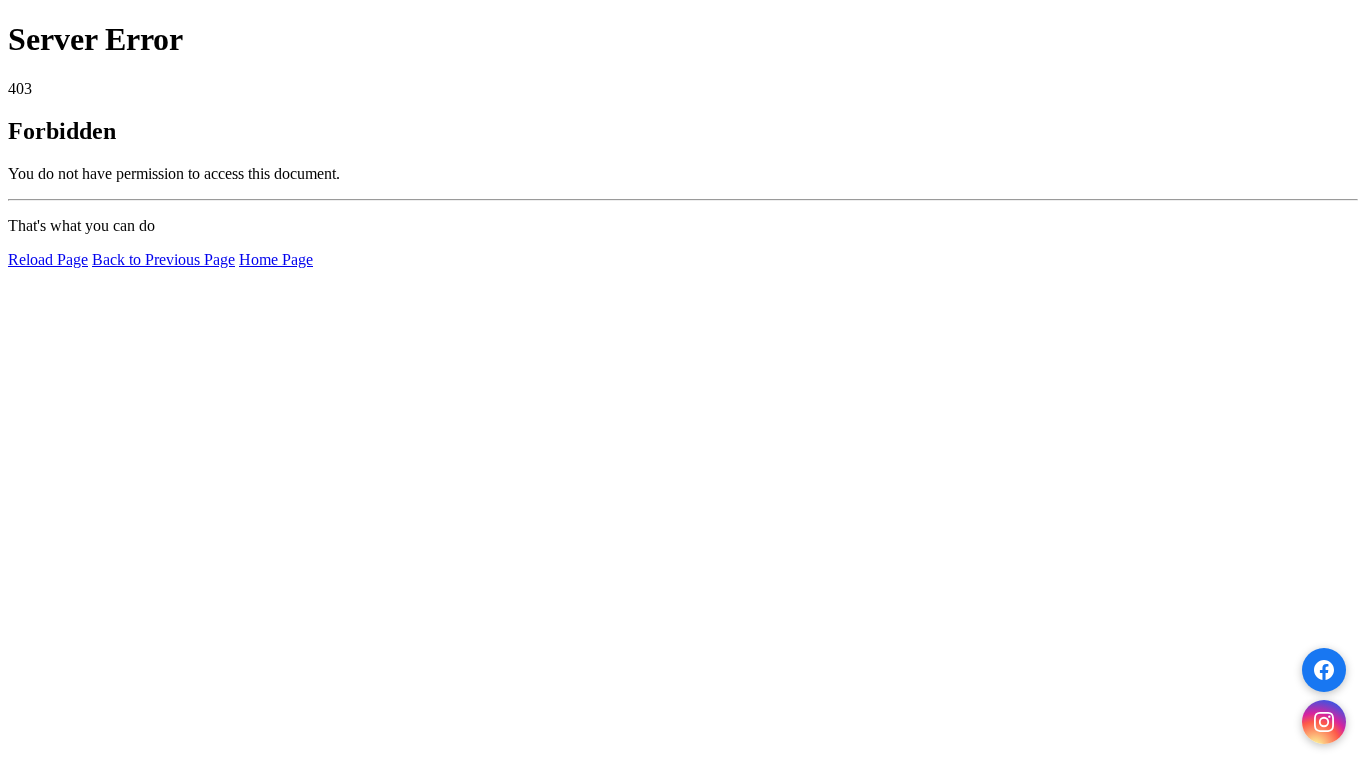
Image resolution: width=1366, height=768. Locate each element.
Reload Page (48, 259)
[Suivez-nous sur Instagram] (1324, 722)
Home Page (276, 259)
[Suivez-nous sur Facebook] (1324, 670)
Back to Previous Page (163, 259)
